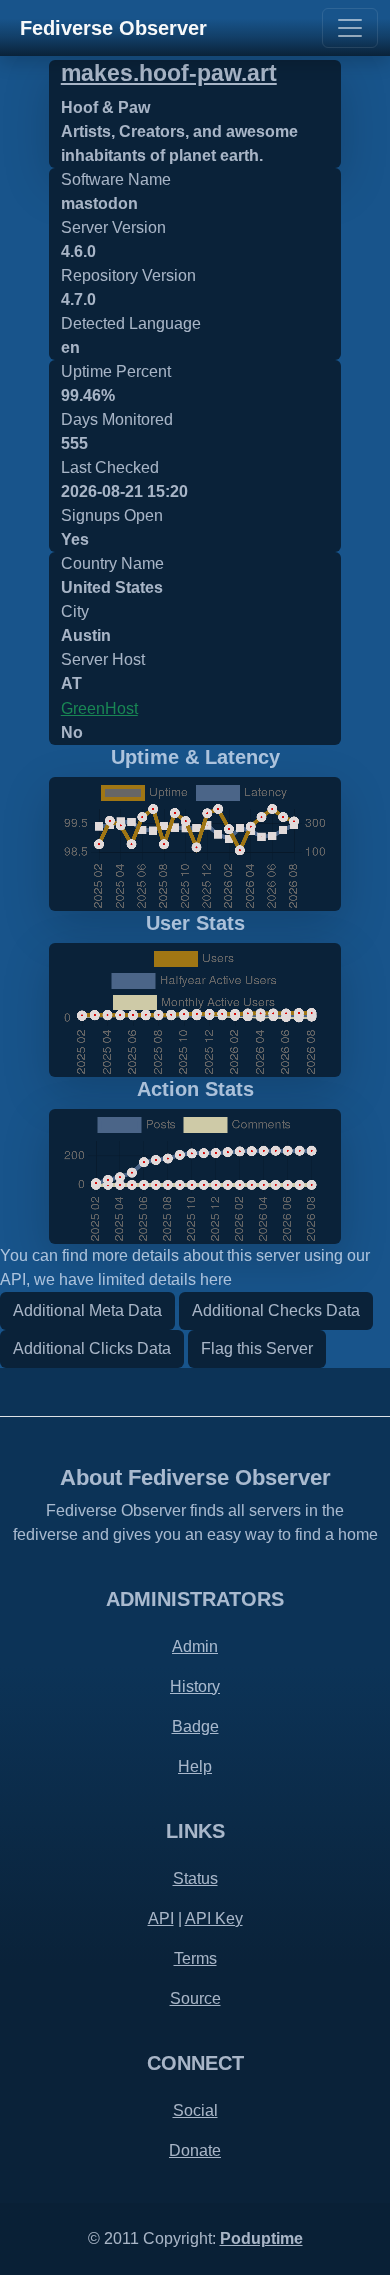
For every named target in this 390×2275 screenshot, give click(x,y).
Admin (195, 1646)
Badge (195, 1726)
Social (195, 2110)
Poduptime (261, 2238)
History (195, 1686)
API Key (214, 1918)
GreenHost (99, 708)
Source (195, 1998)
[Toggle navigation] (350, 28)
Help (195, 1766)
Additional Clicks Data (92, 1348)
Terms (195, 1958)
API (161, 1918)
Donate (195, 2150)
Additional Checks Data (276, 1310)
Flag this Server (257, 1348)
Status (195, 1878)
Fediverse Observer (113, 28)
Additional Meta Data (87, 1310)
